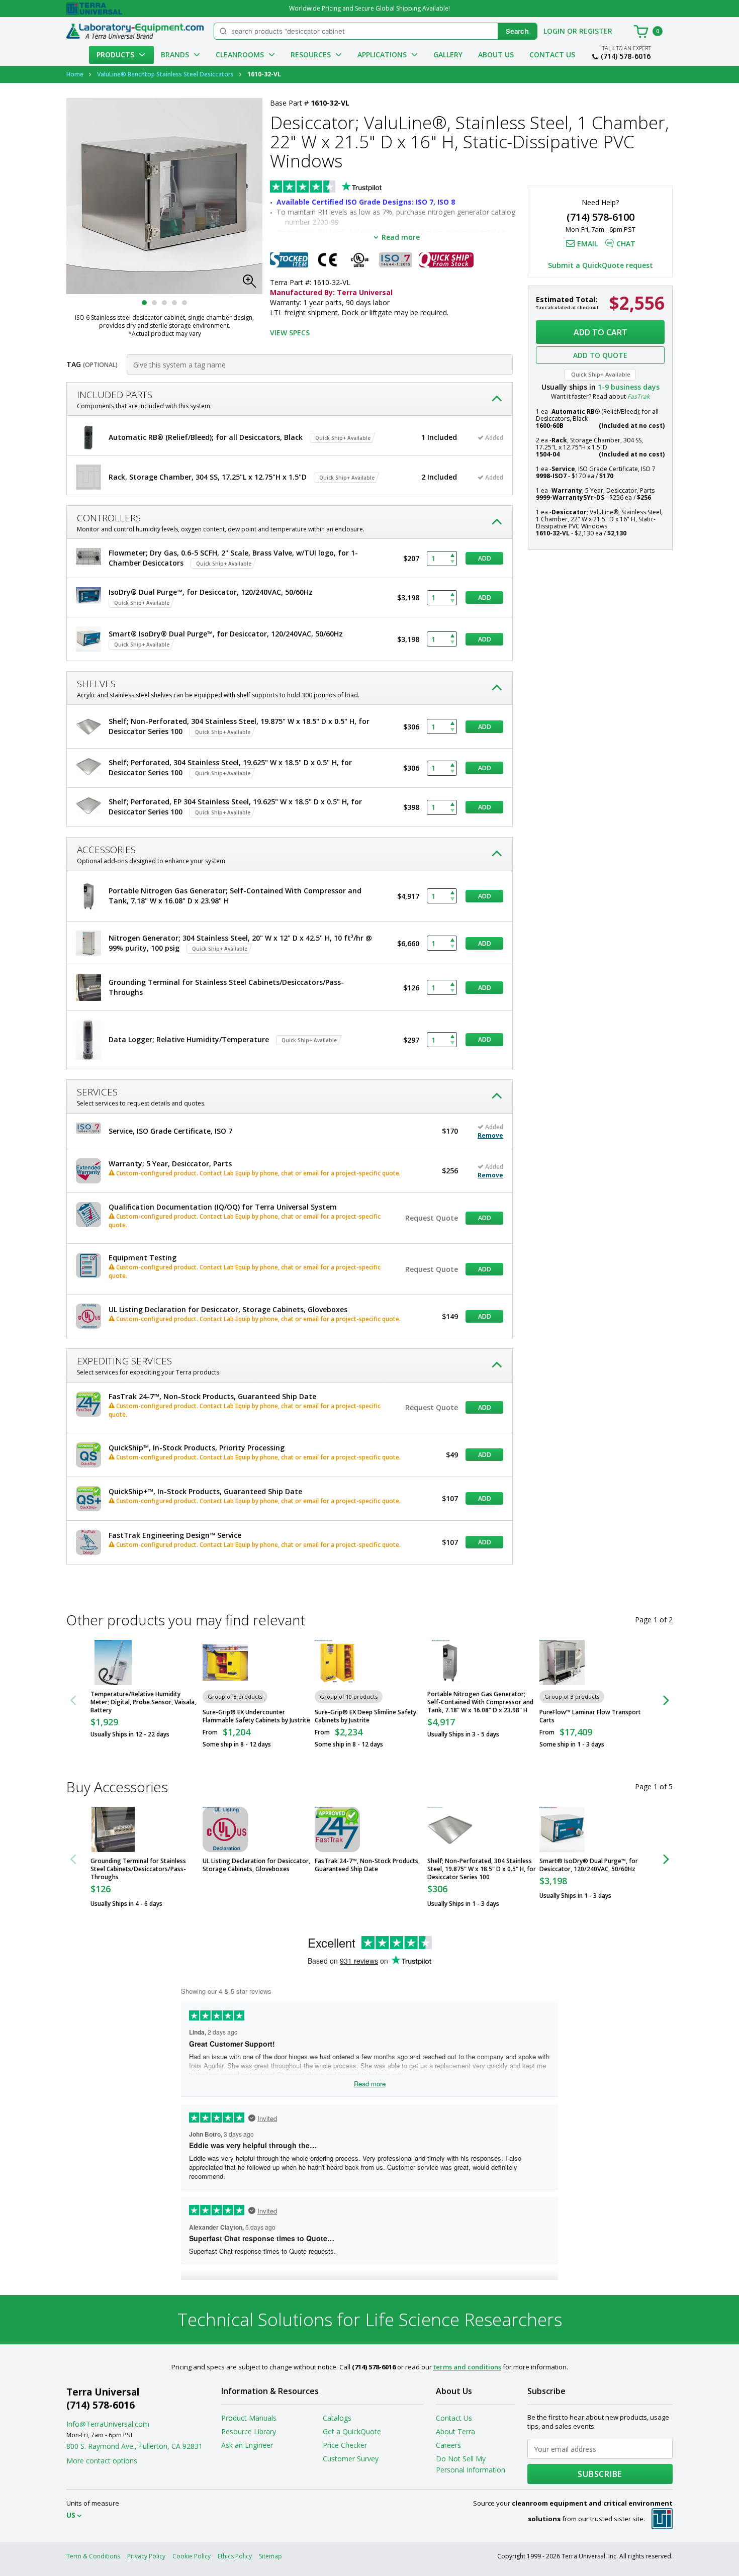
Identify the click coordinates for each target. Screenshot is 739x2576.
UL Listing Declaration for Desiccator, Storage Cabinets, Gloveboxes (256, 1865)
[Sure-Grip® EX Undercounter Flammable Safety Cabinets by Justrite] (225, 1663)
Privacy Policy (146, 2556)
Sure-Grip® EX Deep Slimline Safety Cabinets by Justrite (365, 1716)
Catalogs (337, 2418)
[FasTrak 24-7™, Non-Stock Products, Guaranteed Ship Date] (337, 1829)
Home (75, 74)
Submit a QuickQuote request (601, 265)
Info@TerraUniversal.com (108, 2424)
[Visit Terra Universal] (94, 9)
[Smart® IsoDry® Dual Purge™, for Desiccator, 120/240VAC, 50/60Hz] (562, 1829)
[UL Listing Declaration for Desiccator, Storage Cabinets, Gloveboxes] (225, 1829)
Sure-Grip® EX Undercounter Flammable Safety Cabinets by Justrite (256, 1716)
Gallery (448, 55)
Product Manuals (249, 2418)
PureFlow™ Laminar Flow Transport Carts (590, 1716)
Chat (626, 244)
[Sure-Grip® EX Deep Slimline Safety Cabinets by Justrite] (337, 1663)
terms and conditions (467, 2367)
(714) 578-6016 (626, 56)
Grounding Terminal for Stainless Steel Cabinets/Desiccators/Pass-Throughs (138, 1869)
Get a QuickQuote (352, 2431)
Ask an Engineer (247, 2445)
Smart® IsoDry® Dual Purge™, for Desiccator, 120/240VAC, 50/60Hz (589, 1865)
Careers (448, 2445)
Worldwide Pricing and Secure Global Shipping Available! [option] (369, 8)
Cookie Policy (192, 2556)
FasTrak (638, 396)
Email (587, 244)
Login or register (578, 31)
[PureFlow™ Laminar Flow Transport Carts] (562, 1663)
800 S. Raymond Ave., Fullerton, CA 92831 (134, 2446)
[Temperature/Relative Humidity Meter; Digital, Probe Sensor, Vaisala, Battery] (113, 1663)
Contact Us (552, 55)
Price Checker (345, 2445)
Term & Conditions (93, 2556)
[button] (252, 284)
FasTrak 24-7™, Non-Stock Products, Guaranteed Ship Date (367, 1865)
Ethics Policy (235, 2556)
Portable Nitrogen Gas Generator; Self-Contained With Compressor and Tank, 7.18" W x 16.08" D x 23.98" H (480, 1702)
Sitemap (270, 2556)
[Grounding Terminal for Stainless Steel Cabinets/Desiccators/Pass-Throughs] (113, 1829)
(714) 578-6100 (601, 217)
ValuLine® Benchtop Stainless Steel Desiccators (165, 74)
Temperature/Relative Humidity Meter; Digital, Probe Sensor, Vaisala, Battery (143, 1702)
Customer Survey (351, 2459)
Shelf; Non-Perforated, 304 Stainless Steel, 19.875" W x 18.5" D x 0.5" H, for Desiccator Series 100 (482, 1869)
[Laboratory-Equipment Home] (135, 31)
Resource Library (249, 2431)
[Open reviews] (345, 188)
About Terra (455, 2431)
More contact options (102, 2461)
